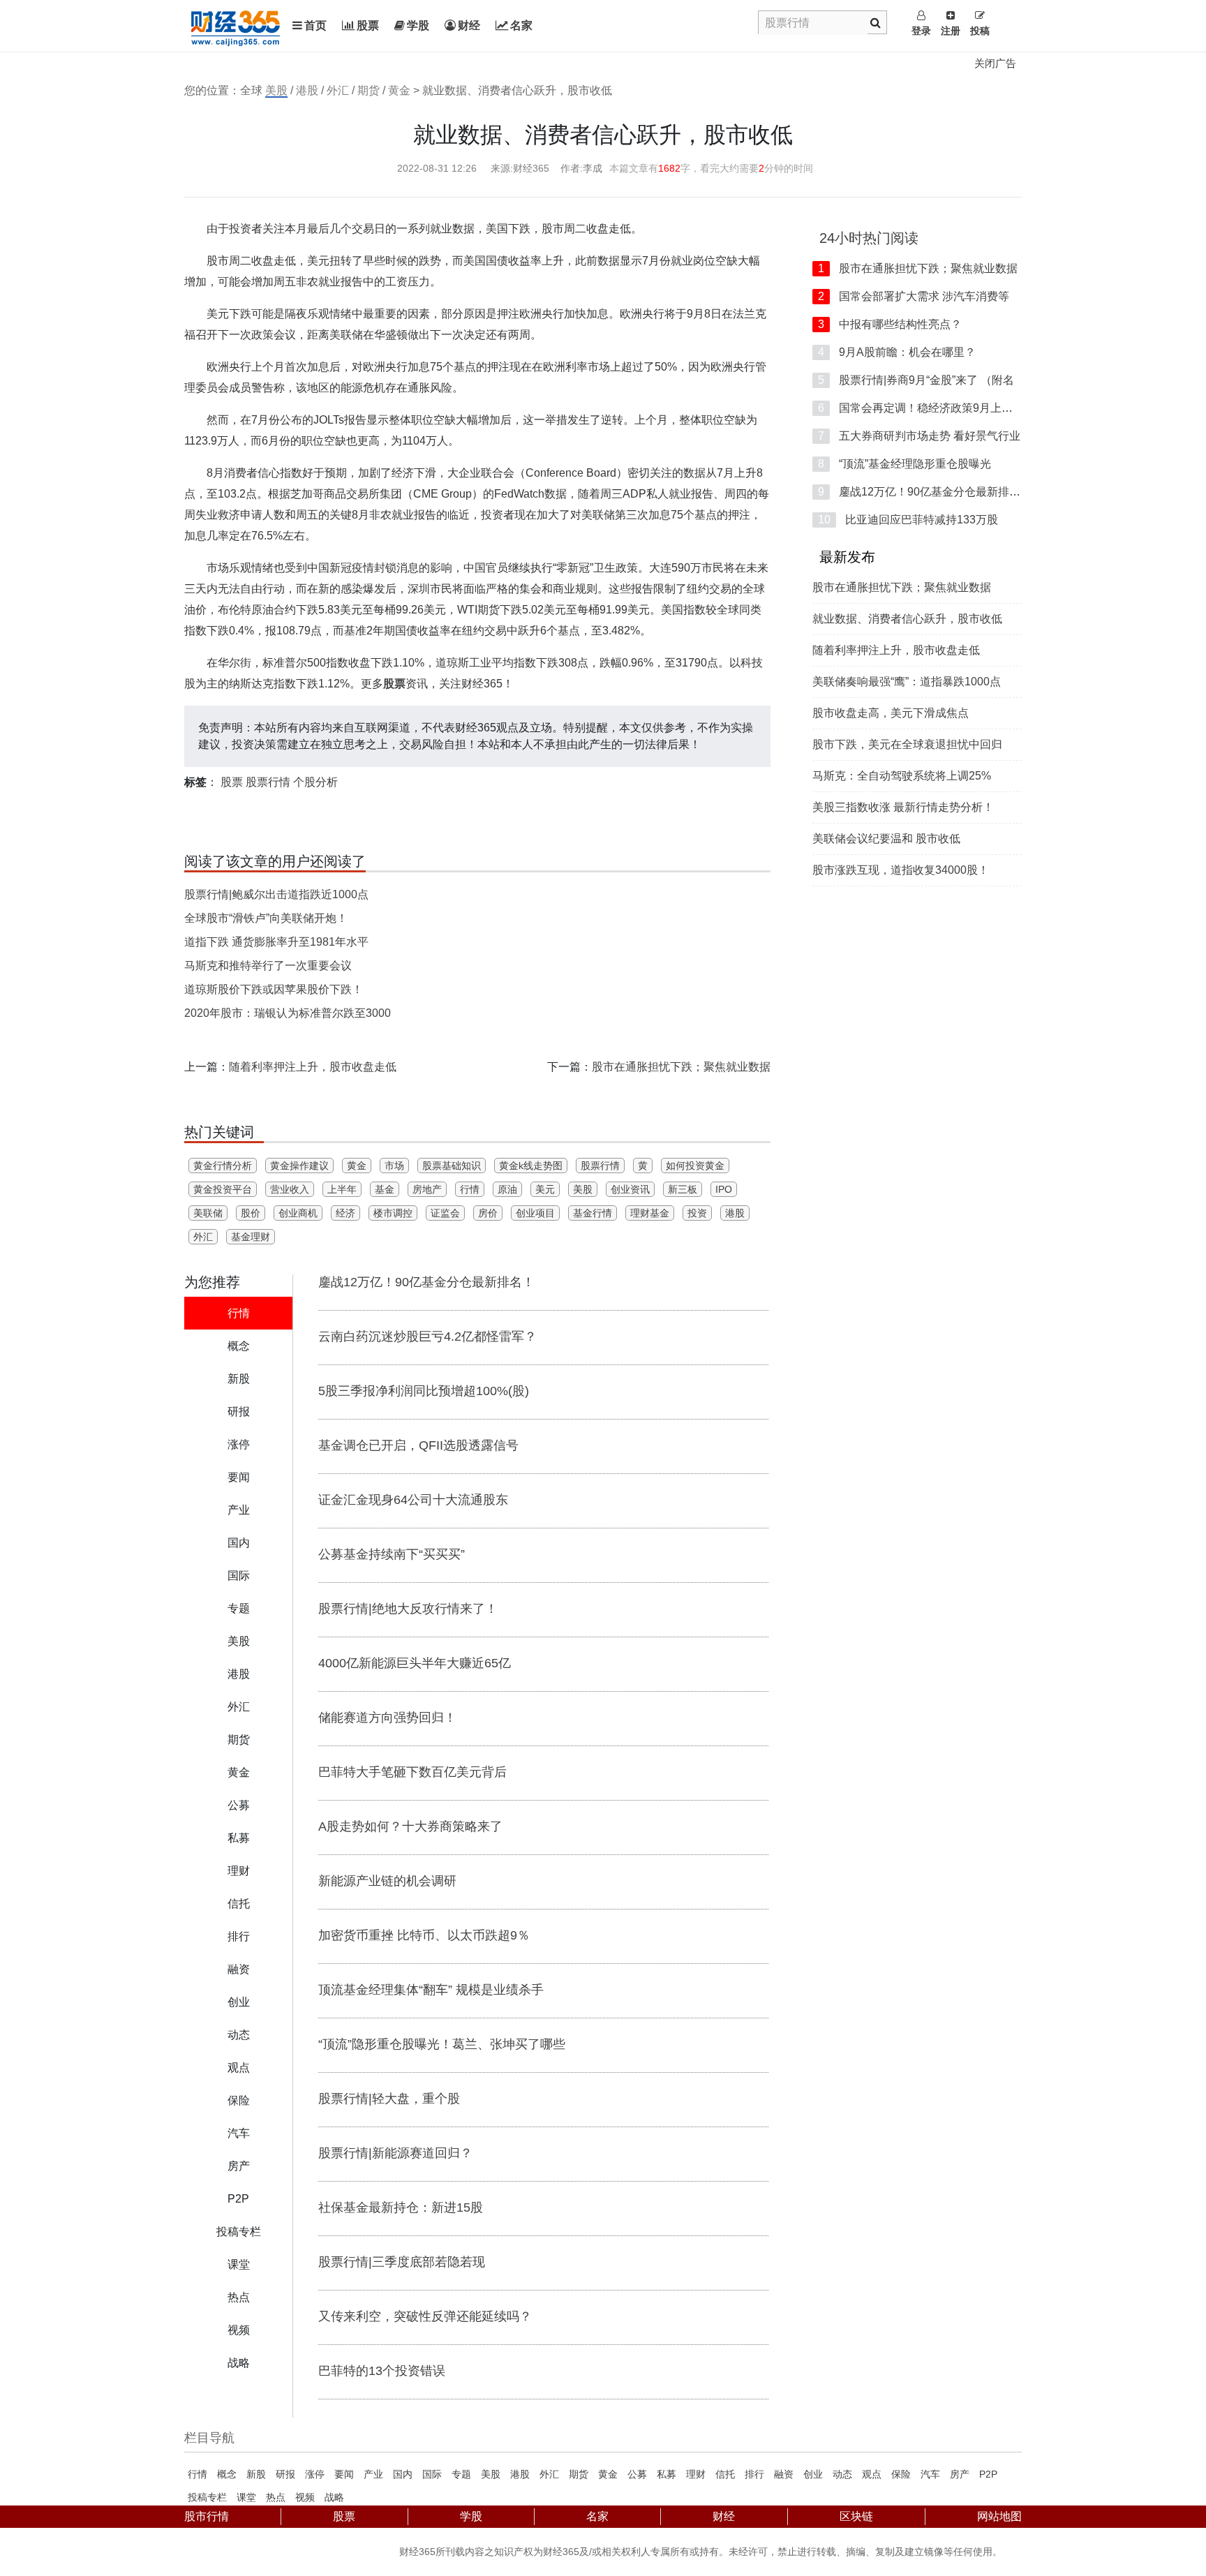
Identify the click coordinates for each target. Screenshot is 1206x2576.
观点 (872, 2474)
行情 (470, 1189)
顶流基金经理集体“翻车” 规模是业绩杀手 (431, 1990)
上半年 (342, 1189)
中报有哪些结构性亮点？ (890, 324)
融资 (784, 2474)
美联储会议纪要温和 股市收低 (886, 839)
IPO (724, 1189)
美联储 (208, 1213)
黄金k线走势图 (531, 1166)
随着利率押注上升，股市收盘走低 (313, 1067)
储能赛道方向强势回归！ (387, 1718)
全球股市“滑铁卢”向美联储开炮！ (266, 918)
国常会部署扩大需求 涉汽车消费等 (914, 296)
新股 (256, 2474)
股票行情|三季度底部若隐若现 (402, 2262)
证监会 (445, 1213)
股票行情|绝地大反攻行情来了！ (408, 1609)
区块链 (856, 2516)
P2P (988, 2474)
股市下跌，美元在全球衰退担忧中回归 (907, 744)
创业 (813, 2474)
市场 (394, 1166)
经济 (345, 1213)
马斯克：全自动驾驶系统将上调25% (902, 776)
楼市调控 (393, 1213)
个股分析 (315, 782)
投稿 (980, 31)
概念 (227, 2474)
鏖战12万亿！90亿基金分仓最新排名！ (426, 1282)
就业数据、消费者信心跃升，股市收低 (907, 619)
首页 (315, 25)
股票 (368, 25)
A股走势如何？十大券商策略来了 (410, 1826)
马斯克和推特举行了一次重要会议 (268, 966)
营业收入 (290, 1189)
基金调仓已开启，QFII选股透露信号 (418, 1445)
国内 (403, 2474)
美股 (276, 90)
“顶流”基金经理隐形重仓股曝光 (904, 464)
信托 (725, 2474)
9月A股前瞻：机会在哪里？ (897, 352)
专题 (461, 2474)
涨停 (315, 2474)
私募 (667, 2474)
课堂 (246, 2497)
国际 (432, 2474)
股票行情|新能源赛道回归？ (395, 2153)
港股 (307, 90)
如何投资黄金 (695, 1166)
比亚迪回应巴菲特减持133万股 (908, 520)
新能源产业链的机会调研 (387, 1881)
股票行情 (268, 782)
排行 (754, 2474)
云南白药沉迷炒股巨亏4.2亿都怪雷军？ (427, 1337)
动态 (842, 2474)
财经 (469, 25)
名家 (521, 25)
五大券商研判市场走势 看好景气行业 (919, 436)
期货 (368, 90)
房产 (960, 2474)
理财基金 (650, 1213)
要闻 (344, 2474)
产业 (373, 2474)
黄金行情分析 (223, 1166)
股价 (251, 1213)
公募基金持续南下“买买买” (392, 1554)
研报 (285, 2474)
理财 (696, 2474)
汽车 (930, 2474)
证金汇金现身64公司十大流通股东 (413, 1500)
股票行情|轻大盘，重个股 (389, 2099)
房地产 (427, 1189)
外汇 (338, 90)
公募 (637, 2474)
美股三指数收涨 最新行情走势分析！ (903, 807)
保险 (901, 2474)
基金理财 (251, 1237)
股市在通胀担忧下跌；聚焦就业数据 (681, 1067)
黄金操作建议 (299, 1166)
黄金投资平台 (223, 1189)
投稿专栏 (207, 2497)
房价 (488, 1213)
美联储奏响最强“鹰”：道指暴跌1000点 (907, 682)
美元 (545, 1189)
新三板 (683, 1189)
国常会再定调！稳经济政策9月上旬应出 (926, 408)
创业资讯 (630, 1189)
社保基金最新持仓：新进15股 (401, 2208)
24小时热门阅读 (869, 238)
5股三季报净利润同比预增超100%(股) (424, 1391)
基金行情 (593, 1213)
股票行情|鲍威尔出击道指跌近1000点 (276, 894)
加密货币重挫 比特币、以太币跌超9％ (424, 1935)
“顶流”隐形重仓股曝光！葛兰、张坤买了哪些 (442, 2044)
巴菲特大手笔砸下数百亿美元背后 (412, 1772)
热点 (276, 2497)
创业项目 (535, 1213)
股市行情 (207, 2516)
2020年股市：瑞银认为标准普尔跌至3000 (288, 1013)
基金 (385, 1189)
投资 (697, 1213)
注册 (951, 31)
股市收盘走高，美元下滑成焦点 (891, 713)
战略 (334, 2497)
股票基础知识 (452, 1166)
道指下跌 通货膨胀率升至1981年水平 (276, 942)
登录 (921, 31)
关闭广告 (995, 63)
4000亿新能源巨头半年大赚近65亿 (415, 1663)
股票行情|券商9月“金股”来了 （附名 (916, 380)
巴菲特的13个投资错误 (382, 2371)
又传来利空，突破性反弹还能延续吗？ (425, 2316)
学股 (418, 25)
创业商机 (298, 1213)
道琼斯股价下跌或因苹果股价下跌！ (274, 989)
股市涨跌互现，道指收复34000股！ (901, 870)
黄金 (399, 90)
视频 (305, 2497)
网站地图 (999, 2516)
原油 (507, 1189)
